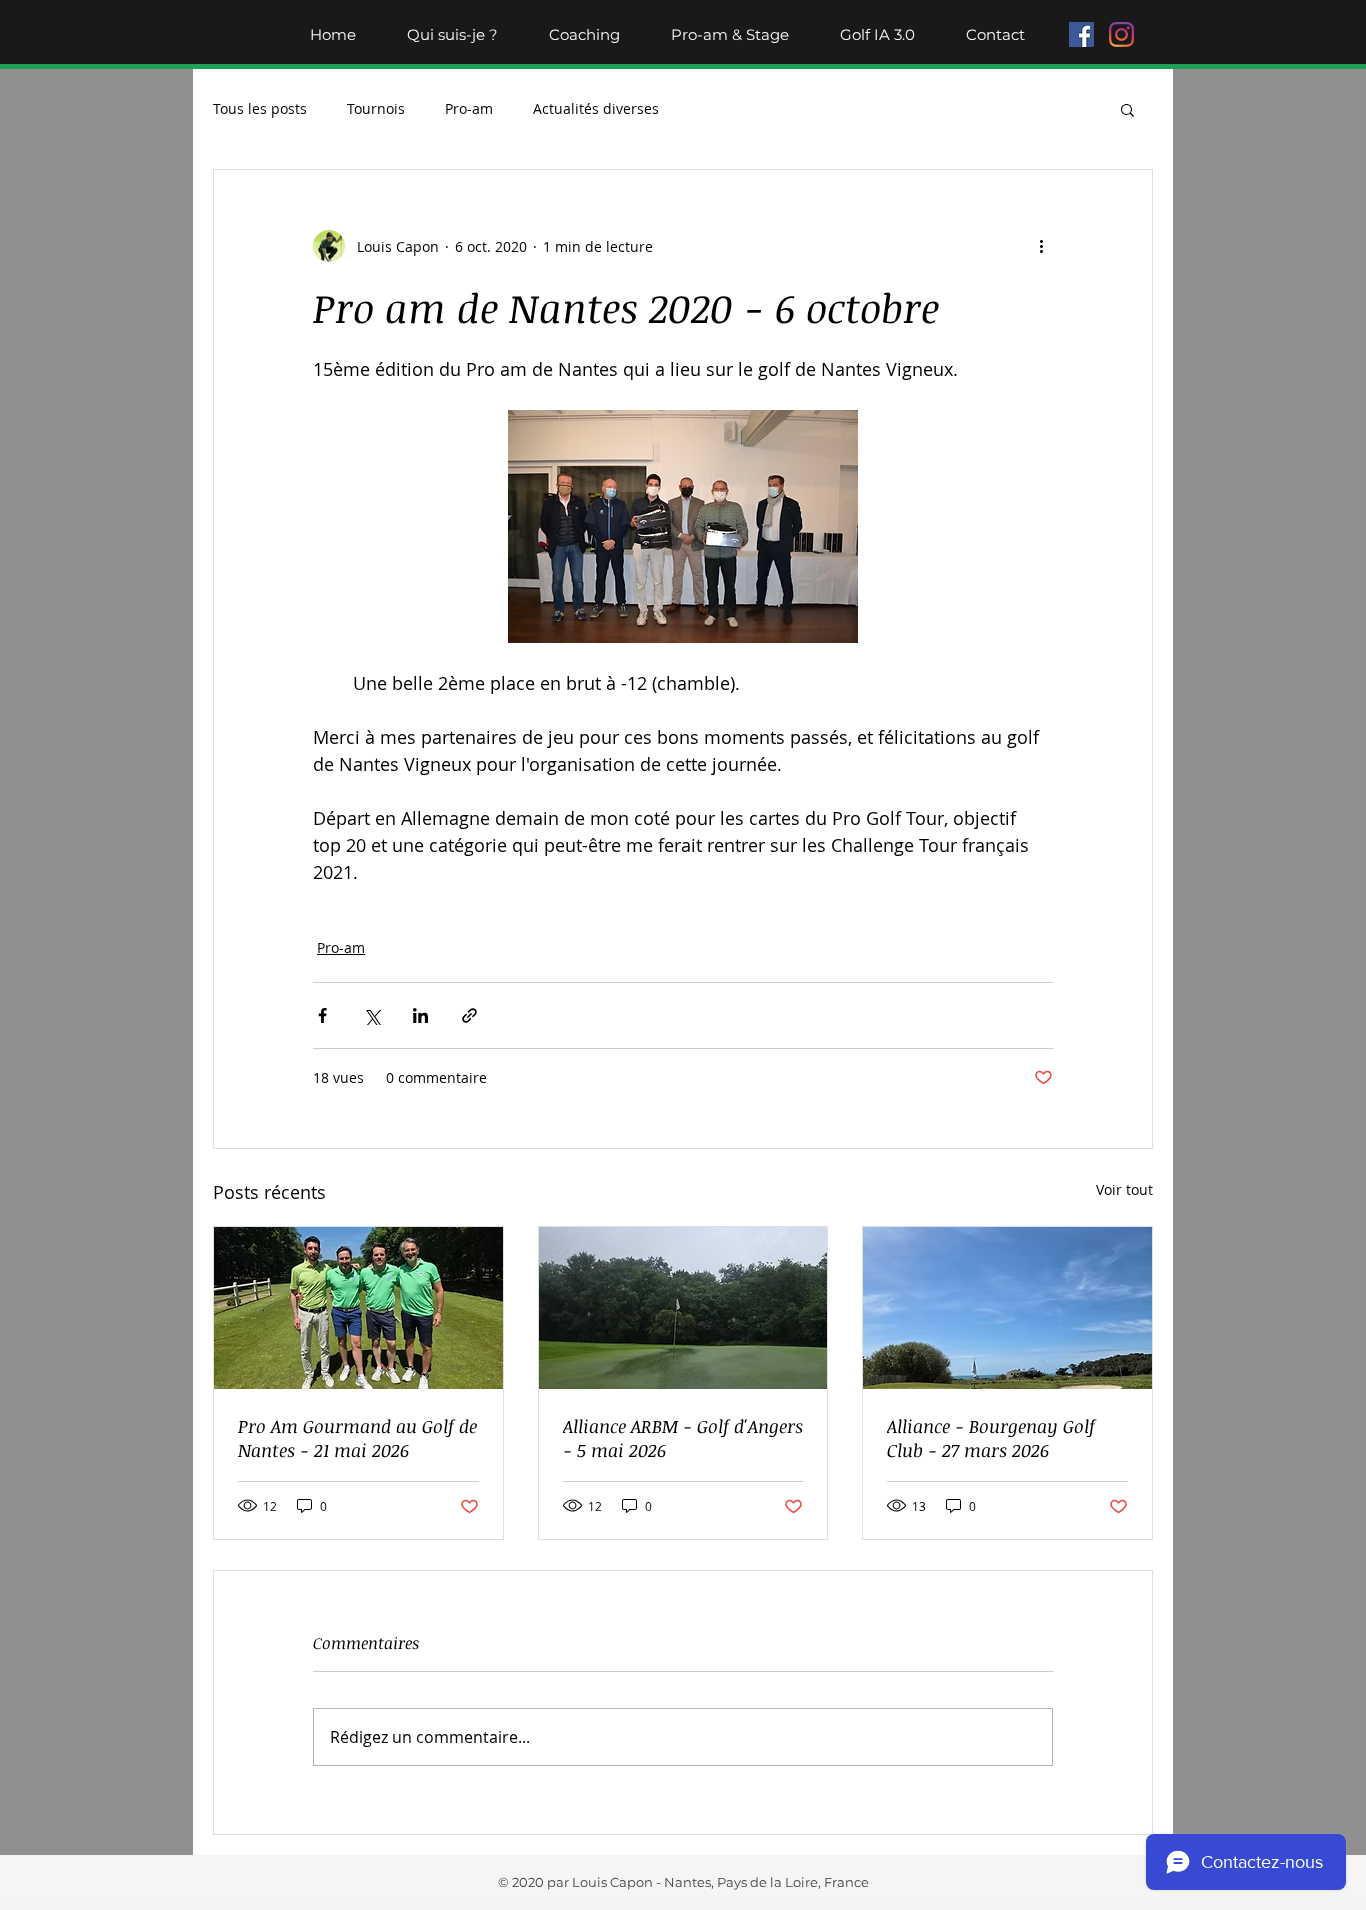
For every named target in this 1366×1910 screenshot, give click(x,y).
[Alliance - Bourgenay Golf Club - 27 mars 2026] (1007, 1308)
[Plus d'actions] (1041, 246)
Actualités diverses (596, 108)
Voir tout (1124, 1189)
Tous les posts (260, 108)
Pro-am (469, 108)
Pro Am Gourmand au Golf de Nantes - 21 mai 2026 (357, 1438)
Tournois (376, 108)
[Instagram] (1121, 34)
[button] (1127, 109)
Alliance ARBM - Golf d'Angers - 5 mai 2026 (683, 1438)
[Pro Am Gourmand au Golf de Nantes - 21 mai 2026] (358, 1308)
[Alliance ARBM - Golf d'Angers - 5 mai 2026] (683, 1308)
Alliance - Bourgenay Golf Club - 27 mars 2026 (991, 1438)
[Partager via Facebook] (322, 1015)
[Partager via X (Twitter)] (371, 1015)
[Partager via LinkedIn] (420, 1015)
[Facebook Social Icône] (1081, 34)
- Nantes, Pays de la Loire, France (761, 1882)
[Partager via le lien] (469, 1015)
